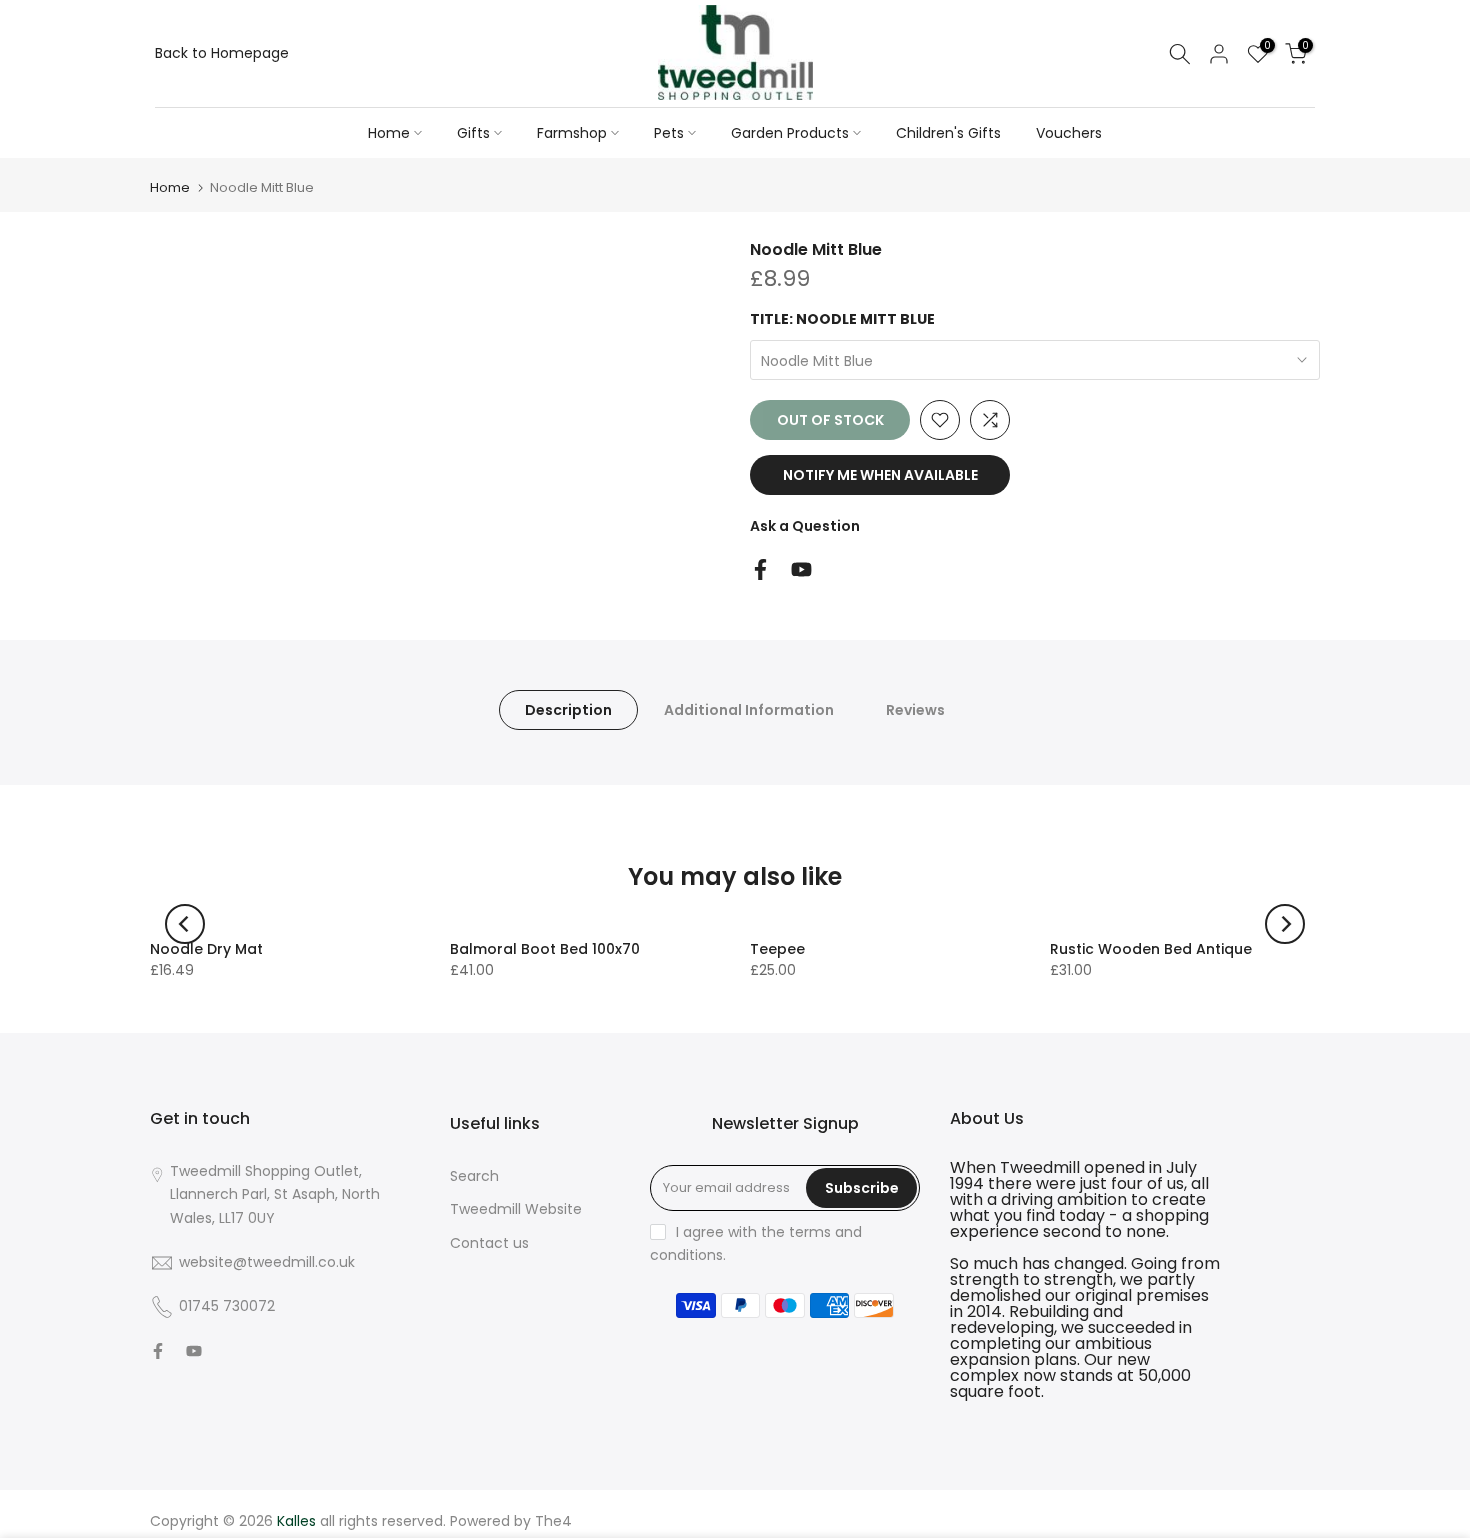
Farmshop (572, 133)
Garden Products (790, 133)
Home (389, 133)
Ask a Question (805, 526)
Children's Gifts (948, 133)
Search (474, 1176)
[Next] (1285, 924)
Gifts (473, 133)
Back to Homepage (222, 53)
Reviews (915, 709)
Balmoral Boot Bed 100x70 (545, 949)
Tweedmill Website (516, 1209)
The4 (553, 1521)
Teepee (777, 949)
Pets (669, 133)
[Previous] (185, 924)
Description (568, 709)
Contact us (489, 1243)
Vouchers (1069, 133)
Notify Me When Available (880, 475)
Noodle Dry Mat (206, 949)
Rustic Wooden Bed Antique (1151, 949)
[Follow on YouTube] (801, 569)
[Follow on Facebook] (760, 569)
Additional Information (749, 709)
